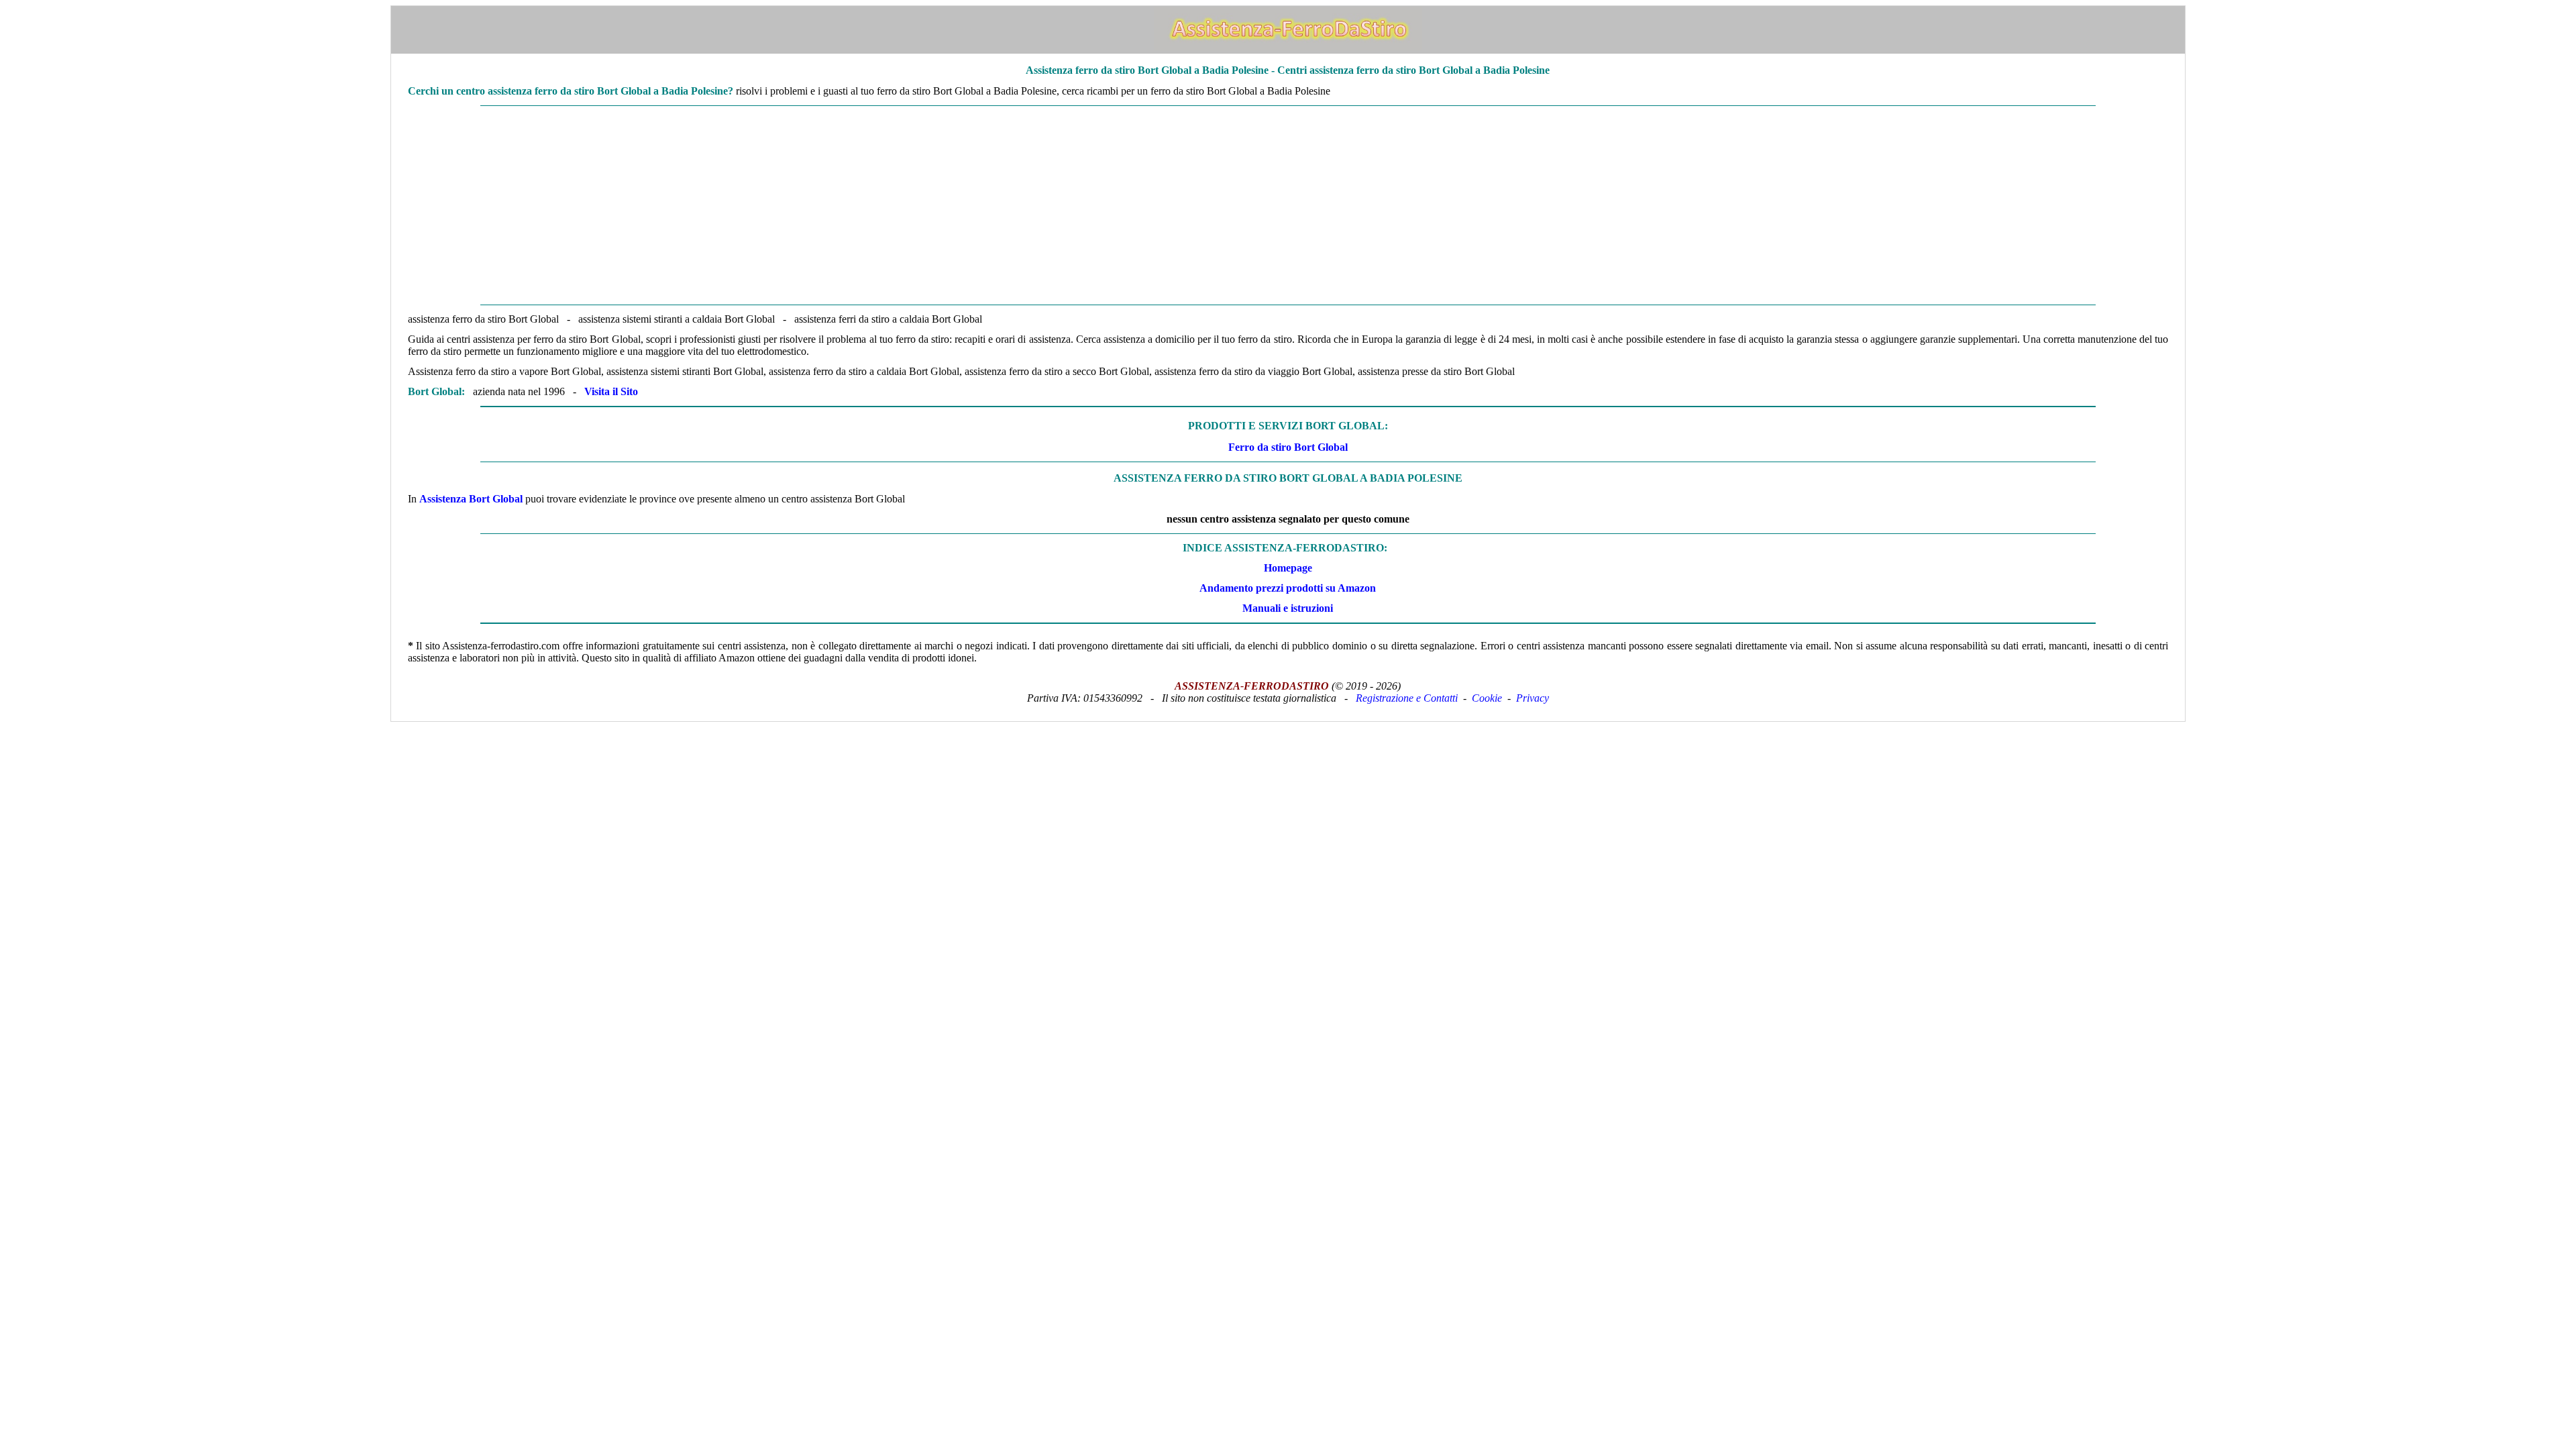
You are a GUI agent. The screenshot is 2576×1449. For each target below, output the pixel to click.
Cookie (1487, 698)
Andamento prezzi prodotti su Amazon (1288, 588)
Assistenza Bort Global (471, 499)
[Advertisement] (1288, 205)
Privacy (1533, 698)
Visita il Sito (611, 391)
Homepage (1288, 568)
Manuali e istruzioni (1288, 608)
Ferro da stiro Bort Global (1288, 447)
